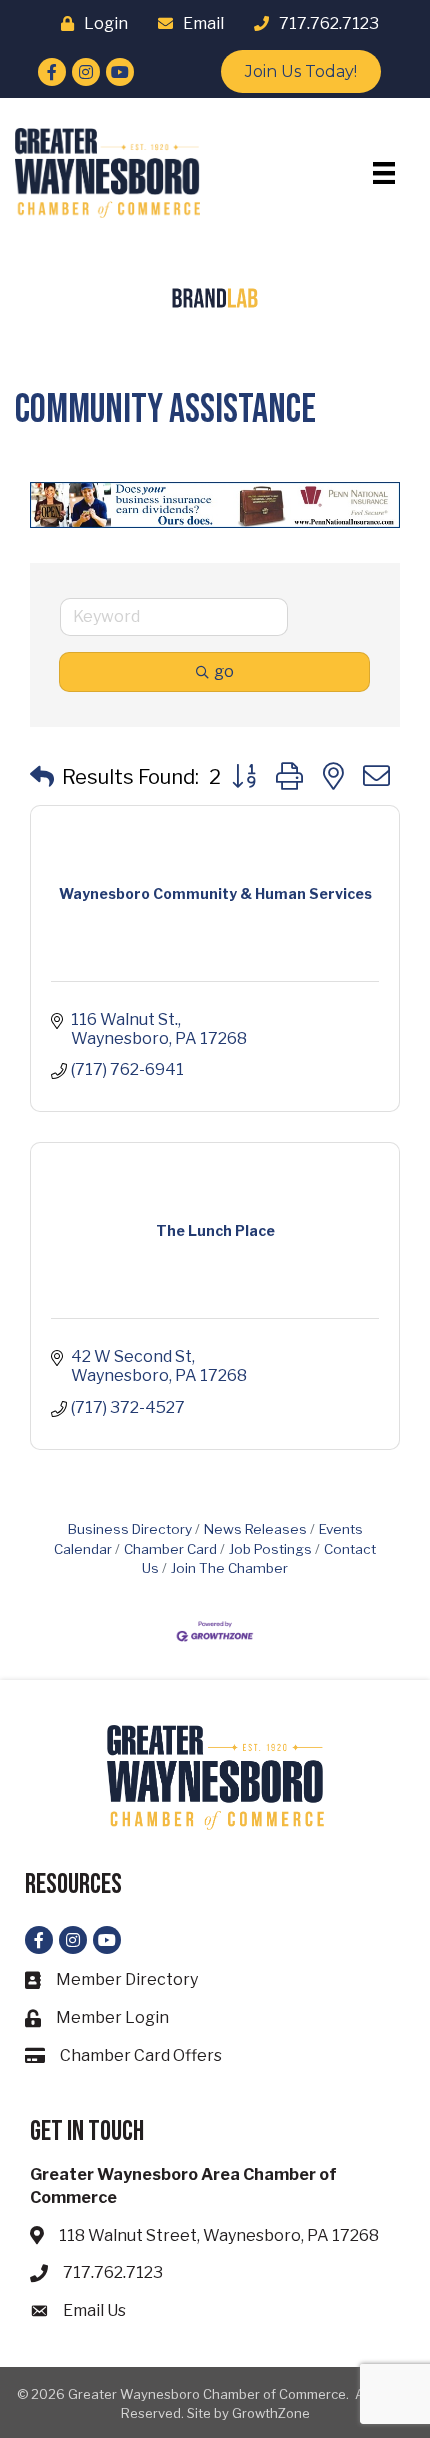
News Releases (255, 1529)
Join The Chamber (229, 1568)
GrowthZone (271, 2413)
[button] (42, 777)
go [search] (224, 671)
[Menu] (384, 173)
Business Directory (130, 1529)
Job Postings (270, 1549)
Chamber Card (170, 1549)
